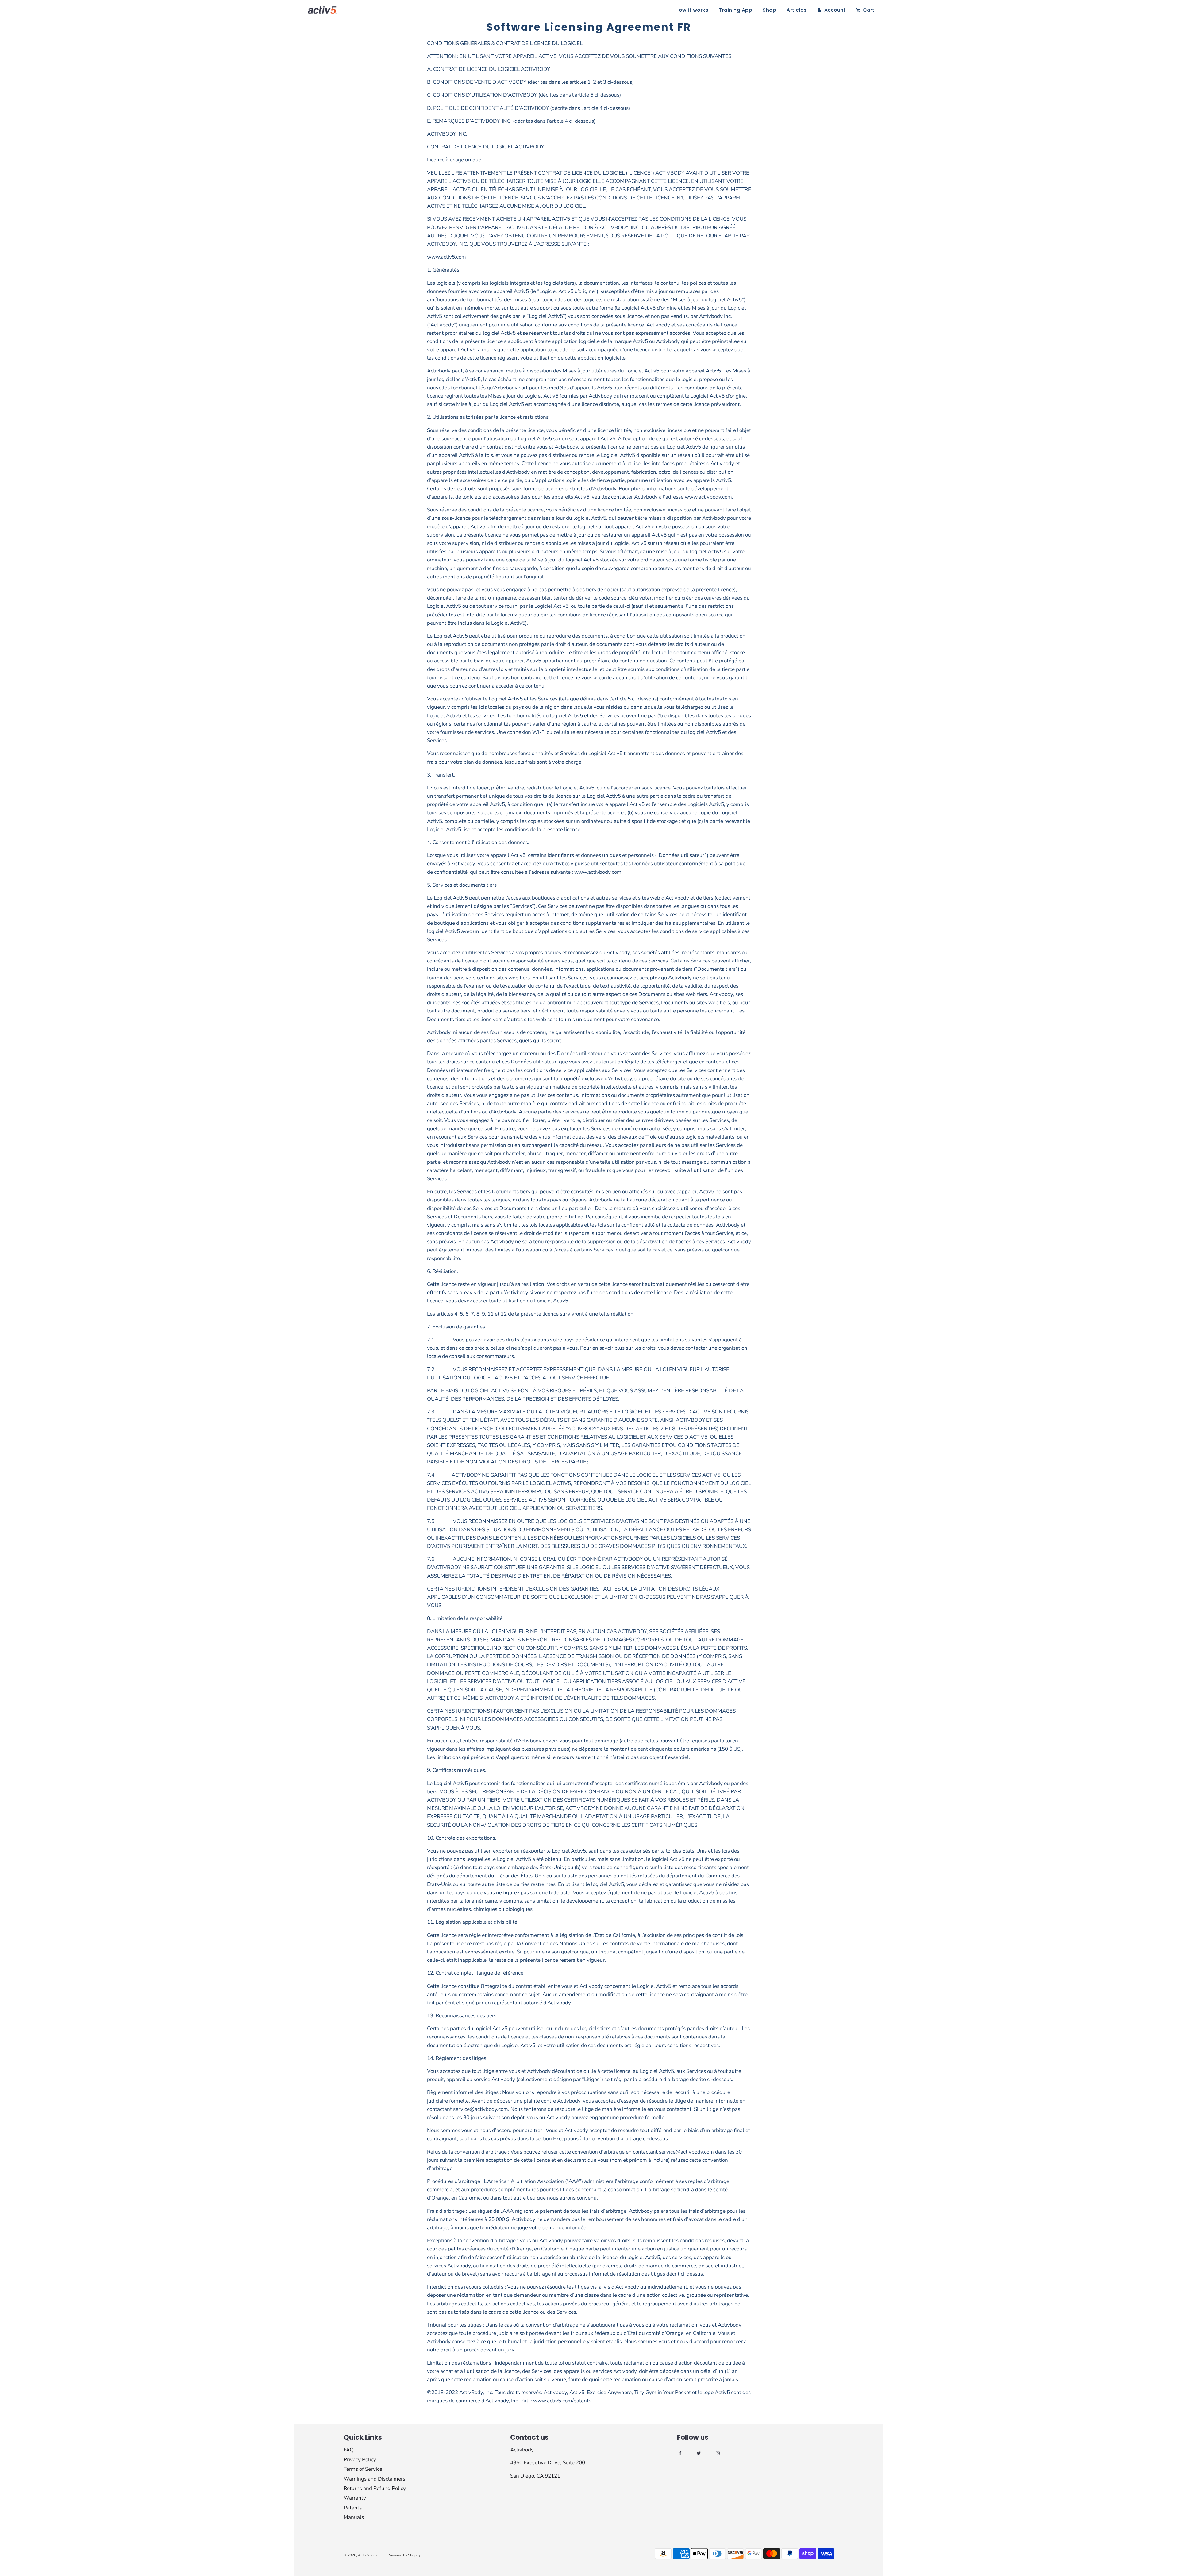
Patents (353, 2508)
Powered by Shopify (404, 2555)
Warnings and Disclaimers (374, 2479)
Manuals (354, 2517)
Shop (769, 10)
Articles (797, 10)
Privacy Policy (360, 2460)
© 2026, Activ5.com (360, 2555)
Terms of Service (363, 2469)
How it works (692, 10)
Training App (735, 10)
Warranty (355, 2498)
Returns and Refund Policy (375, 2488)
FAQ (349, 2450)
